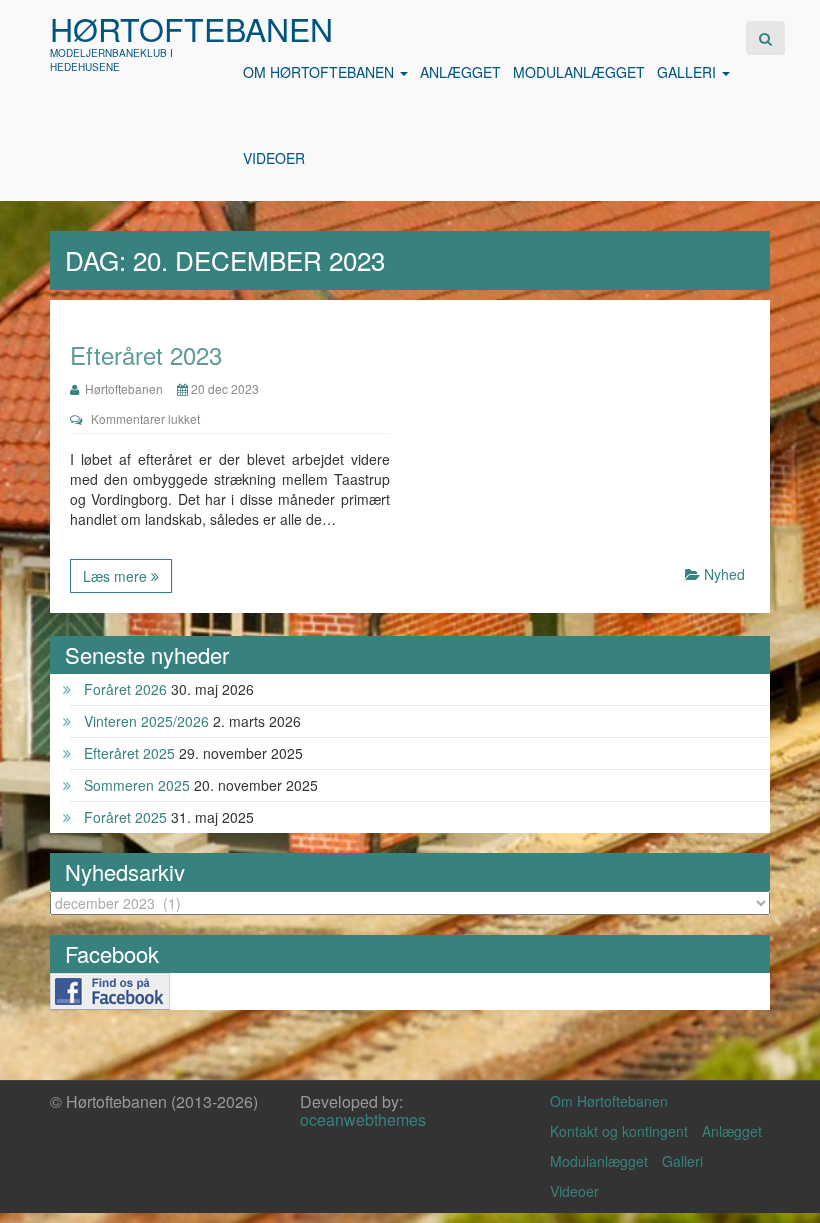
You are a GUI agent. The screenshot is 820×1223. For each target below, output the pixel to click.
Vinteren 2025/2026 (146, 721)
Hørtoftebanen (191, 28)
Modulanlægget (579, 72)
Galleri (688, 72)
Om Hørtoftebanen (320, 72)
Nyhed (724, 574)
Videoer (274, 158)
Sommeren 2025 (137, 785)
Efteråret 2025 (129, 753)
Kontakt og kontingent (619, 1131)
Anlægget (460, 72)
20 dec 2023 (223, 388)
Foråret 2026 (125, 689)
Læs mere (117, 576)
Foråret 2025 (125, 817)
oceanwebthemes (363, 1119)
